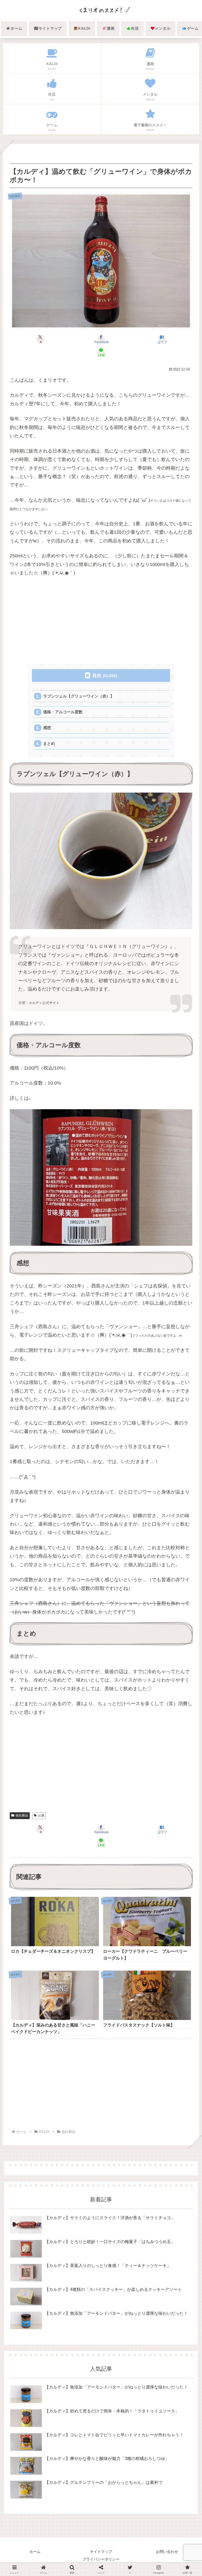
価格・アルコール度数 (63, 712)
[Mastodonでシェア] (79, 1751)
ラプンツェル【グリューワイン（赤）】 (79, 696)
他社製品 (22, 1815)
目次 (97, 676)
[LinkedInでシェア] (101, 1778)
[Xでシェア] (33, 1751)
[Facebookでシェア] (33, 1765)
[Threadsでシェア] (79, 1765)
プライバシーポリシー (101, 2559)
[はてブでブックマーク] (124, 1765)
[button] (185, 1436)
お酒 (41, 1815)
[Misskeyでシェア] (169, 1751)
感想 (47, 728)
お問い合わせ (167, 2552)
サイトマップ (101, 2552)
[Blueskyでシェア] (124, 1751)
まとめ (49, 743)
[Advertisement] (101, 621)
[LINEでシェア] (169, 1765)
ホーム (35, 2552)
